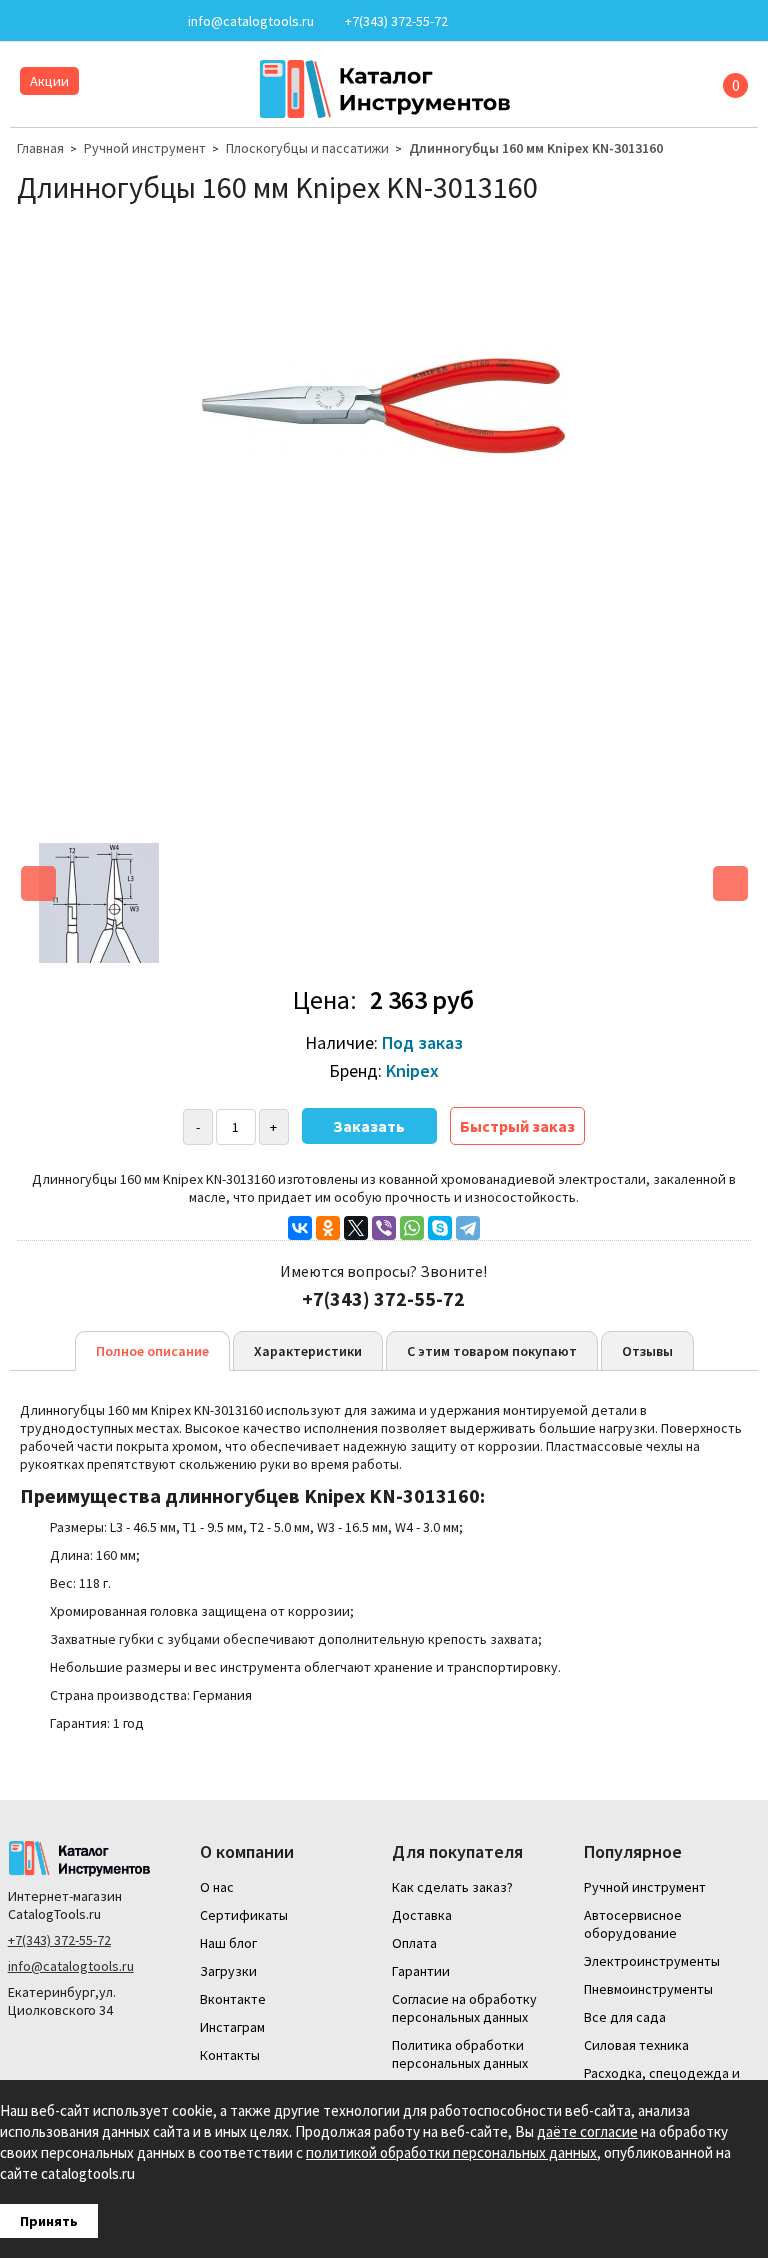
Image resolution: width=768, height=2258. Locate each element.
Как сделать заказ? (452, 1887)
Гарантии (421, 1971)
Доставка (422, 1915)
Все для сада (625, 2017)
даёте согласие (587, 2131)
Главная (40, 148)
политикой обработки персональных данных (451, 2152)
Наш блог (228, 1943)
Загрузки (228, 1971)
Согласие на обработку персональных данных (464, 2008)
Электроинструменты (652, 1961)
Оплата (414, 1943)
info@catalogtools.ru (71, 1966)
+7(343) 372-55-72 (59, 1940)
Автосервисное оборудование (633, 1924)
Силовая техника (636, 2045)
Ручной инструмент (145, 148)
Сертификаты (244, 1915)
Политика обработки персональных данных (460, 2054)
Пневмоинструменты (648, 1989)
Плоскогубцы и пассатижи (307, 148)
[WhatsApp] (412, 1228)
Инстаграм (232, 2027)
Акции (49, 81)
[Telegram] (468, 1228)
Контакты (230, 2055)
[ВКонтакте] (300, 1228)
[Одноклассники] (328, 1228)
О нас (217, 1887)
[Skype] (440, 1228)
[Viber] (384, 1228)
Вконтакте (233, 1999)
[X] (356, 1228)
